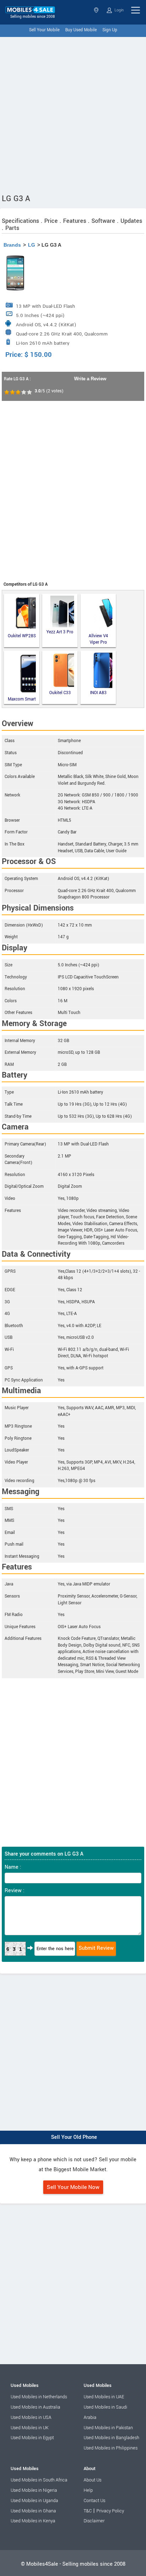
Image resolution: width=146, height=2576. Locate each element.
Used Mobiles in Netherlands (39, 2397)
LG (32, 245)
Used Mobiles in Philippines (111, 2448)
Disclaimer (94, 2521)
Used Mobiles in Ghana (33, 2511)
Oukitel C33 (60, 693)
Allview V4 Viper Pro (98, 639)
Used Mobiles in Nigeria (34, 2490)
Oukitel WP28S (22, 636)
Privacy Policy (110, 2511)
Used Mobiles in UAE (104, 2397)
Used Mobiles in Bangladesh (111, 2438)
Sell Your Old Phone (74, 2137)
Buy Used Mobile (81, 30)
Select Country (97, 10)
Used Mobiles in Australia (35, 2407)
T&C (88, 2511)
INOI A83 (98, 693)
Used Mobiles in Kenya (33, 2521)
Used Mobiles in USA (31, 2417)
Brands (12, 245)
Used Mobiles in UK (30, 2428)
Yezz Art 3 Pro (60, 632)
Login (119, 10)
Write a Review (90, 379)
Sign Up (110, 30)
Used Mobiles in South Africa (39, 2480)
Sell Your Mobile (44, 30)
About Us (92, 2480)
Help (88, 2490)
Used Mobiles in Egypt (32, 2438)
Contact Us (94, 2501)
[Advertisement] (73, 114)
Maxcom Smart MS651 (22, 699)
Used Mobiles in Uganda (34, 2501)
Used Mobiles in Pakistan (108, 2428)
